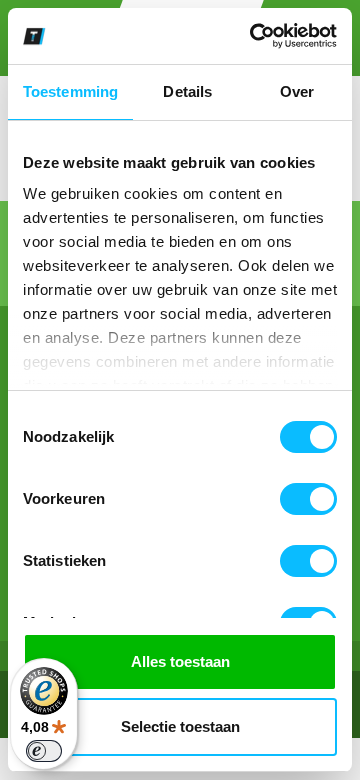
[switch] (308, 499)
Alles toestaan (180, 661)
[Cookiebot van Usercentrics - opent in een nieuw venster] (254, 36)
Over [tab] (297, 91)
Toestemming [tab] (70, 91)
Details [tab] (187, 91)
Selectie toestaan (180, 726)
